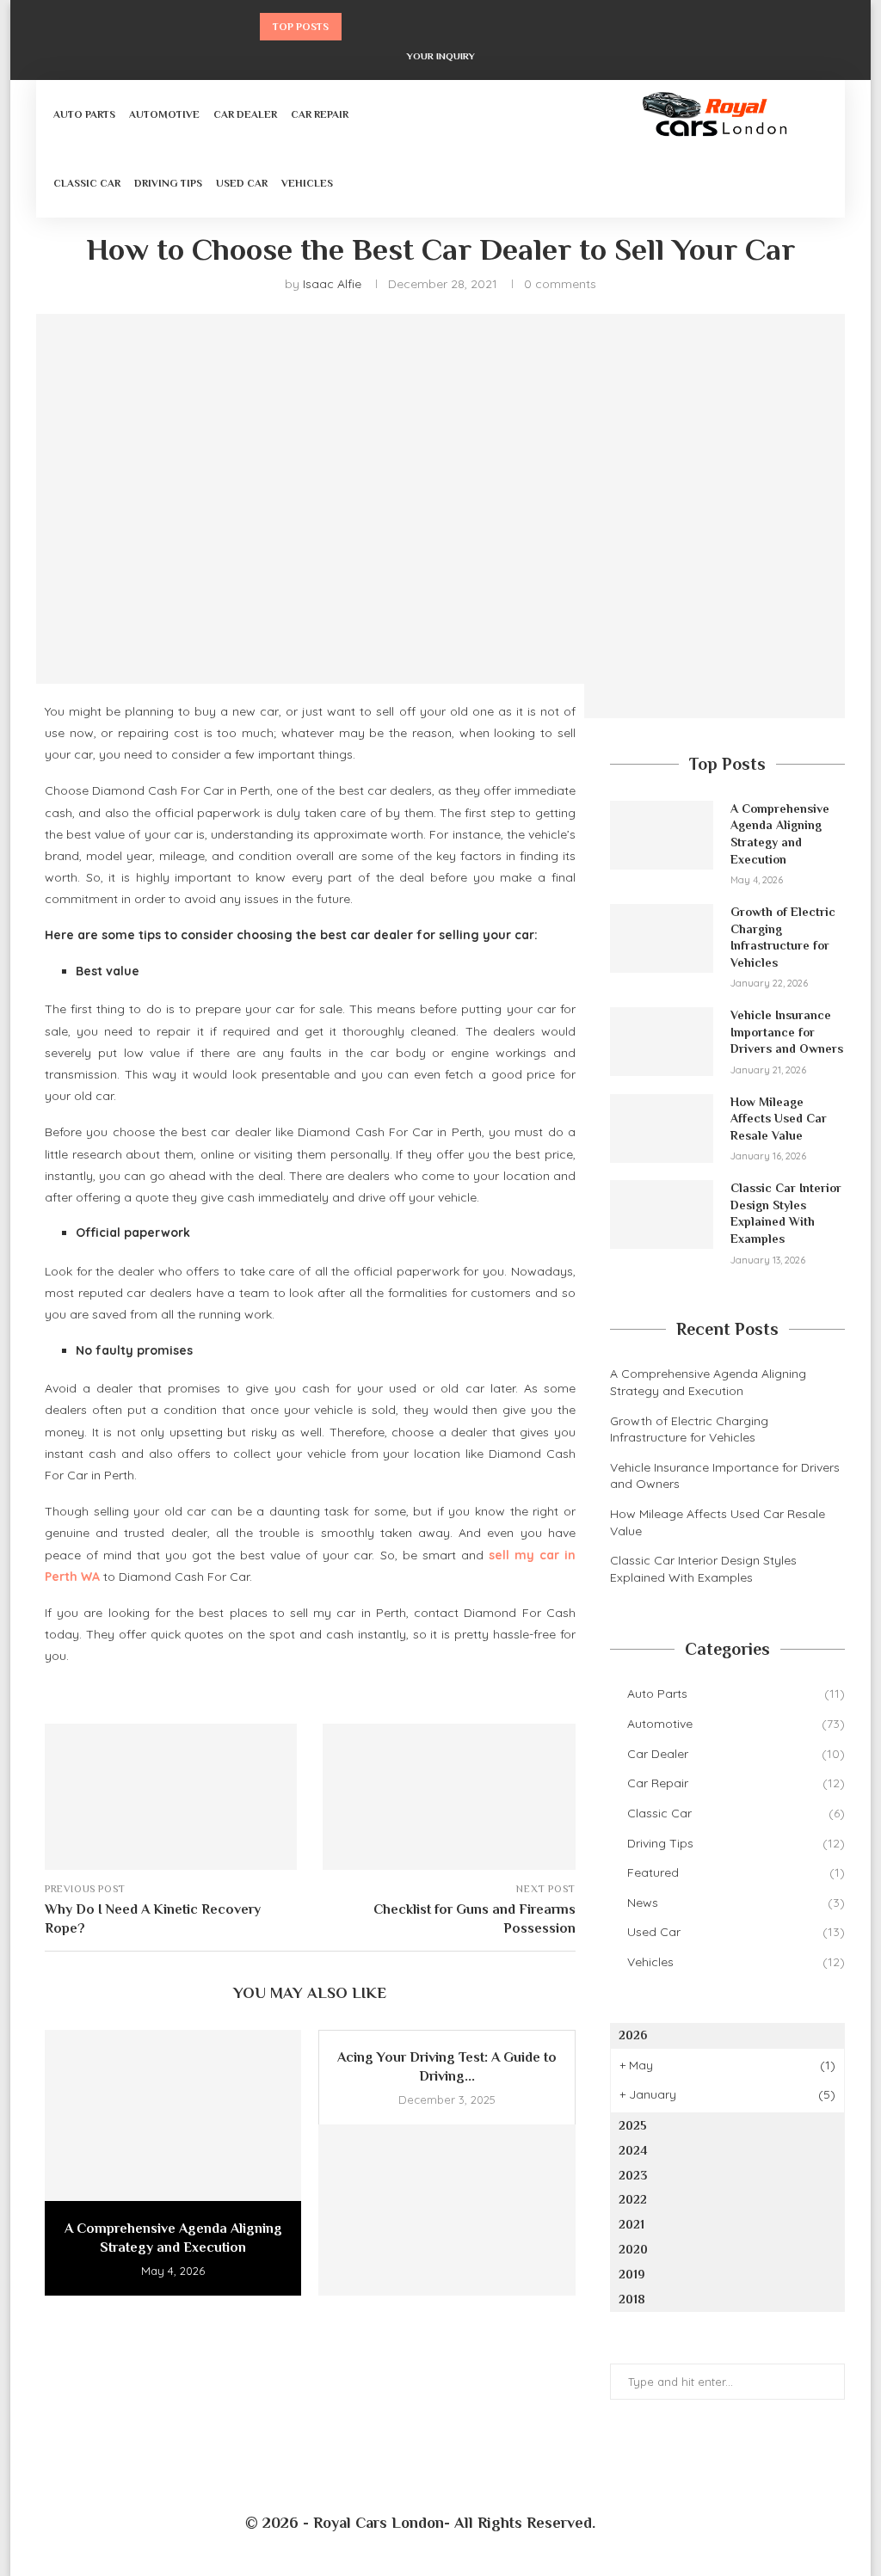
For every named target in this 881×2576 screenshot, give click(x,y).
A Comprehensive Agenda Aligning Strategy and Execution (780, 834)
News (736, 1903)
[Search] (819, 149)
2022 (633, 2199)
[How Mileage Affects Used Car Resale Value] (662, 1128)
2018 (632, 2299)
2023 (633, 2175)
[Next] (380, 27)
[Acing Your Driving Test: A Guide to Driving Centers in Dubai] (447, 2210)
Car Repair (320, 114)
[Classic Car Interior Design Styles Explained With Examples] (662, 1214)
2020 (633, 2249)
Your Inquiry (441, 56)
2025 (633, 2125)
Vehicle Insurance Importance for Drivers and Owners (787, 1032)
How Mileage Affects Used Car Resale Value (779, 1119)
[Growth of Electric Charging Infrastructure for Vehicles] (662, 938)
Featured (736, 1872)
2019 (632, 2274)
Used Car (242, 183)
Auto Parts (84, 114)
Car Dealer (245, 114)
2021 (631, 2224)
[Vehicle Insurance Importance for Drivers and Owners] (662, 1042)
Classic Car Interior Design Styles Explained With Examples (786, 1213)
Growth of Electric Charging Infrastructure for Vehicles (783, 937)
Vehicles (307, 183)
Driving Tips (168, 183)
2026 (633, 2035)
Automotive (164, 114)
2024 (633, 2150)
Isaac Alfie (332, 284)
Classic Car (87, 183)
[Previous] (358, 27)
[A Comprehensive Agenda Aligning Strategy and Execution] (173, 2115)
